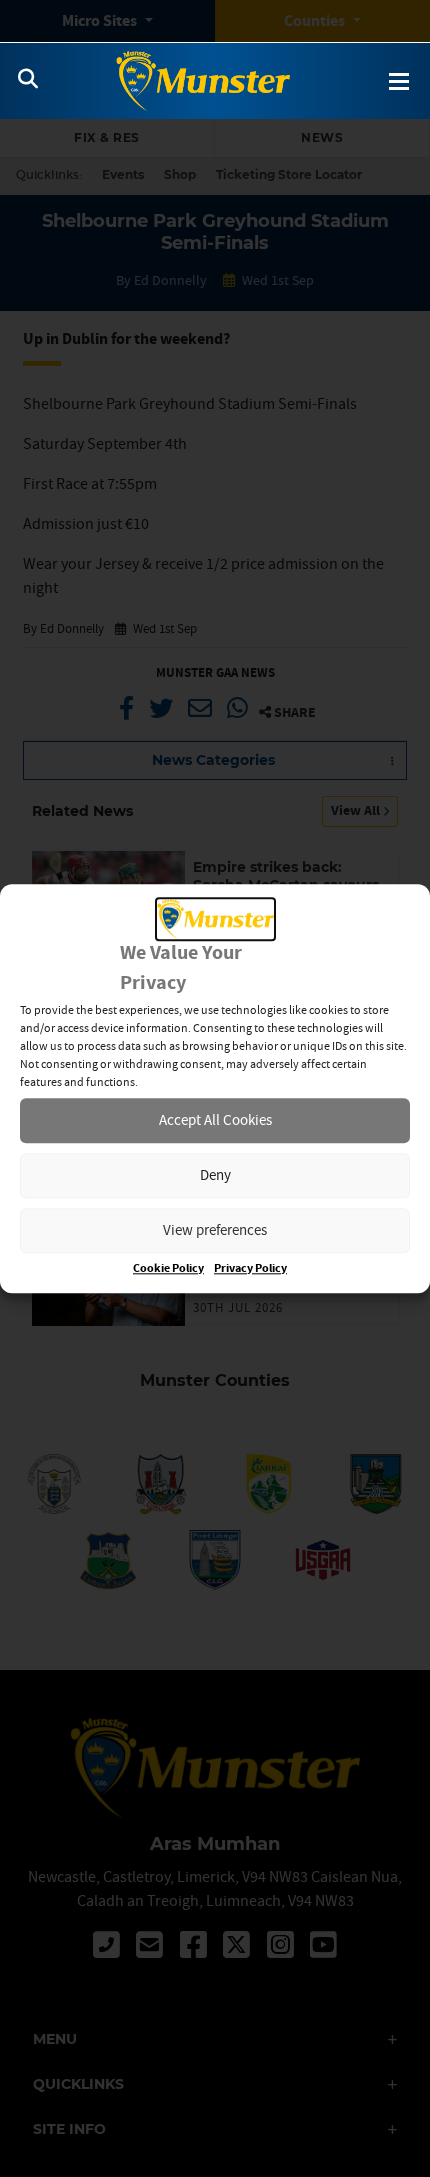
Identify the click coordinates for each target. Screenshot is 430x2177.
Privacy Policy (250, 1268)
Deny (215, 1175)
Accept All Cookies (215, 1120)
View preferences (215, 1230)
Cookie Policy (168, 1268)
